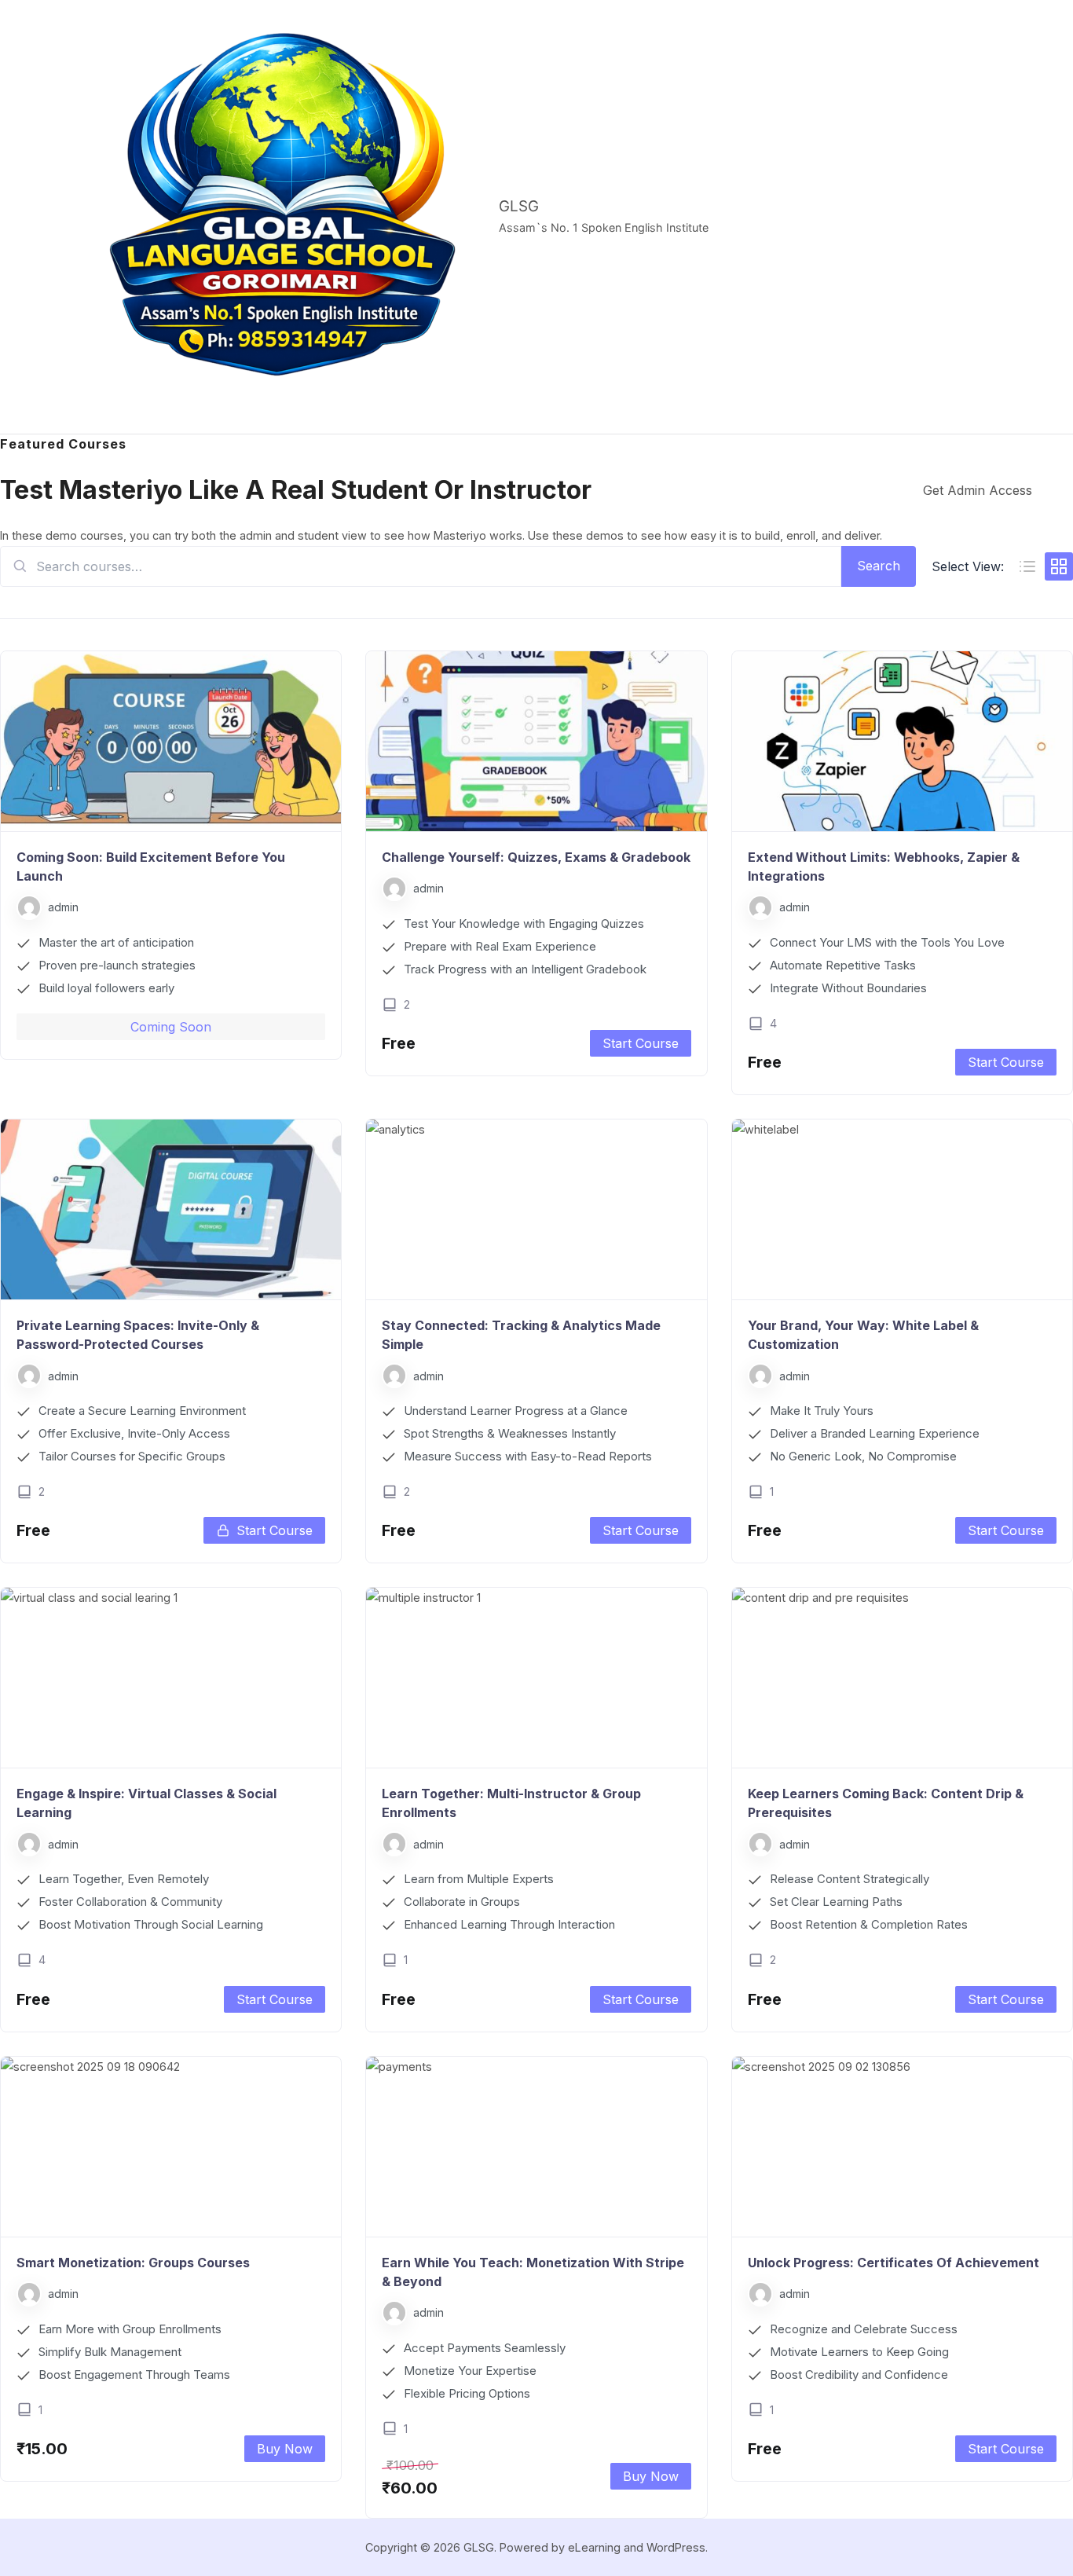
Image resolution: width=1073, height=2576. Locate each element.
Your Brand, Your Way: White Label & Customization (863, 1335)
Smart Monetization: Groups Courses (133, 2263)
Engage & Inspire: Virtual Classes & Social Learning (146, 1803)
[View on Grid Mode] (1059, 566)
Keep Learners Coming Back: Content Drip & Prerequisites (886, 1803)
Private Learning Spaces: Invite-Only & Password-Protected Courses (138, 1335)
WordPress (676, 2547)
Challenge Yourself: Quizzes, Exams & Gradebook (536, 857)
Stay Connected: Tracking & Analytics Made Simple (521, 1335)
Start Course (641, 1043)
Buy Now (285, 2449)
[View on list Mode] (1027, 566)
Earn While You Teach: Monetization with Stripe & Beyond (533, 2272)
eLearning (594, 2547)
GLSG (519, 206)
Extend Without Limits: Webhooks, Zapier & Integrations (884, 867)
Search (879, 566)
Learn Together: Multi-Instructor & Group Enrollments (511, 1803)
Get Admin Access (978, 490)
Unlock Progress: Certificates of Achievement (894, 2263)
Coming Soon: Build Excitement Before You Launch (151, 867)
